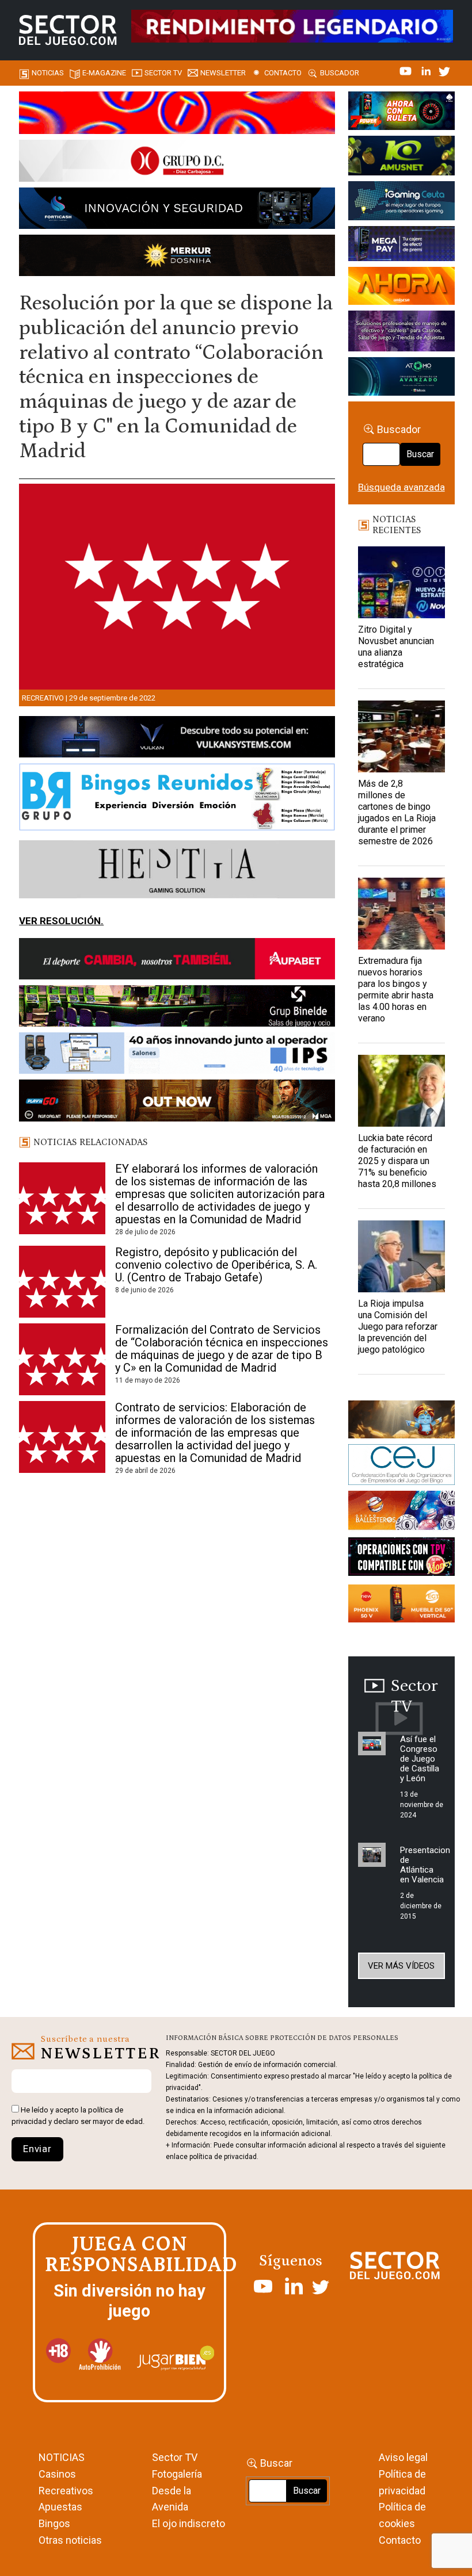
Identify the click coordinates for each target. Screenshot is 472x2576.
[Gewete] (401, 333)
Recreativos (66, 2491)
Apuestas (60, 2507)
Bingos (54, 2523)
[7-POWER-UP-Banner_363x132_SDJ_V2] (401, 113)
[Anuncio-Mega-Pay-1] (401, 246)
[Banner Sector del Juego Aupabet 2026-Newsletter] (177, 961)
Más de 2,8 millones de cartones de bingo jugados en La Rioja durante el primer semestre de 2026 (397, 812)
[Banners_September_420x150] (401, 1605)
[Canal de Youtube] (407, 70)
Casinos (57, 2474)
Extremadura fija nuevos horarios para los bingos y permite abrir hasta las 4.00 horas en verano (396, 990)
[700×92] (177, 1103)
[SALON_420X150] (401, 288)
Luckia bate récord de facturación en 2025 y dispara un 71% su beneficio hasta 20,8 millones (397, 1161)
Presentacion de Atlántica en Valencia (425, 1865)
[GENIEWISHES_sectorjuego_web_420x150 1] (401, 1421)
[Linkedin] (427, 70)
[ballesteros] (401, 1513)
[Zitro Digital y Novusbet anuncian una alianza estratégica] (401, 582)
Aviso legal (403, 2457)
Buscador (340, 73)
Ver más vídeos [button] (401, 1966)
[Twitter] (444, 70)
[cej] (401, 1467)
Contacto (283, 73)
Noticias (48, 73)
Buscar (420, 454)
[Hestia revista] (177, 871)
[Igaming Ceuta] (401, 202)
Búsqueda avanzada (401, 487)
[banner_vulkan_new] (177, 739)
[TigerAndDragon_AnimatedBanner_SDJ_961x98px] (292, 25)
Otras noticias (70, 2540)
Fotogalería (177, 2474)
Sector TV (175, 2457)
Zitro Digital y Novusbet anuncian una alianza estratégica (396, 647)
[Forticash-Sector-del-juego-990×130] (177, 210)
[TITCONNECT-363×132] (401, 1559)
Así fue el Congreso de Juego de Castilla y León (420, 1759)
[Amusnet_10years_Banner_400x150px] (401, 158)
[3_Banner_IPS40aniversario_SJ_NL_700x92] (177, 1055)
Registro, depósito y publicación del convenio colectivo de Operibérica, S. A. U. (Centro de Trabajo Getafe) (216, 1265)
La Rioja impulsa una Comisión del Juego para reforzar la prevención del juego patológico (398, 1327)
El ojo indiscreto (189, 2523)
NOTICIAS (62, 2457)
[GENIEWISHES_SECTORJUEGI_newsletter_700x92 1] (177, 257)
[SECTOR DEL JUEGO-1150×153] (177, 163)
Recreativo (43, 698)
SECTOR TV (163, 73)
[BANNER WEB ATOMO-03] (401, 378)
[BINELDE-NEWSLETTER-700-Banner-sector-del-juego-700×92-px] (177, 1008)
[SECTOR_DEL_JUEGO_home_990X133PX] (177, 114)
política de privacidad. (224, 2157)
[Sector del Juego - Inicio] (68, 30)
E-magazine (104, 73)
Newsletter (223, 73)
